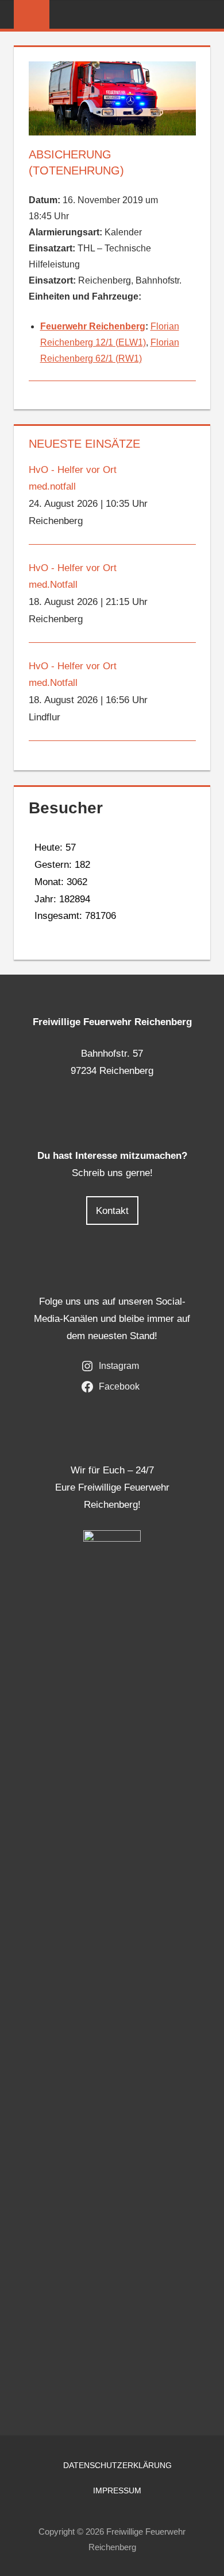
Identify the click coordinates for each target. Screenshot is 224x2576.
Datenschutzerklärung (117, 2465)
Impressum (117, 2490)
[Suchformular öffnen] (202, 15)
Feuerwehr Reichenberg (93, 326)
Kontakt (112, 1211)
